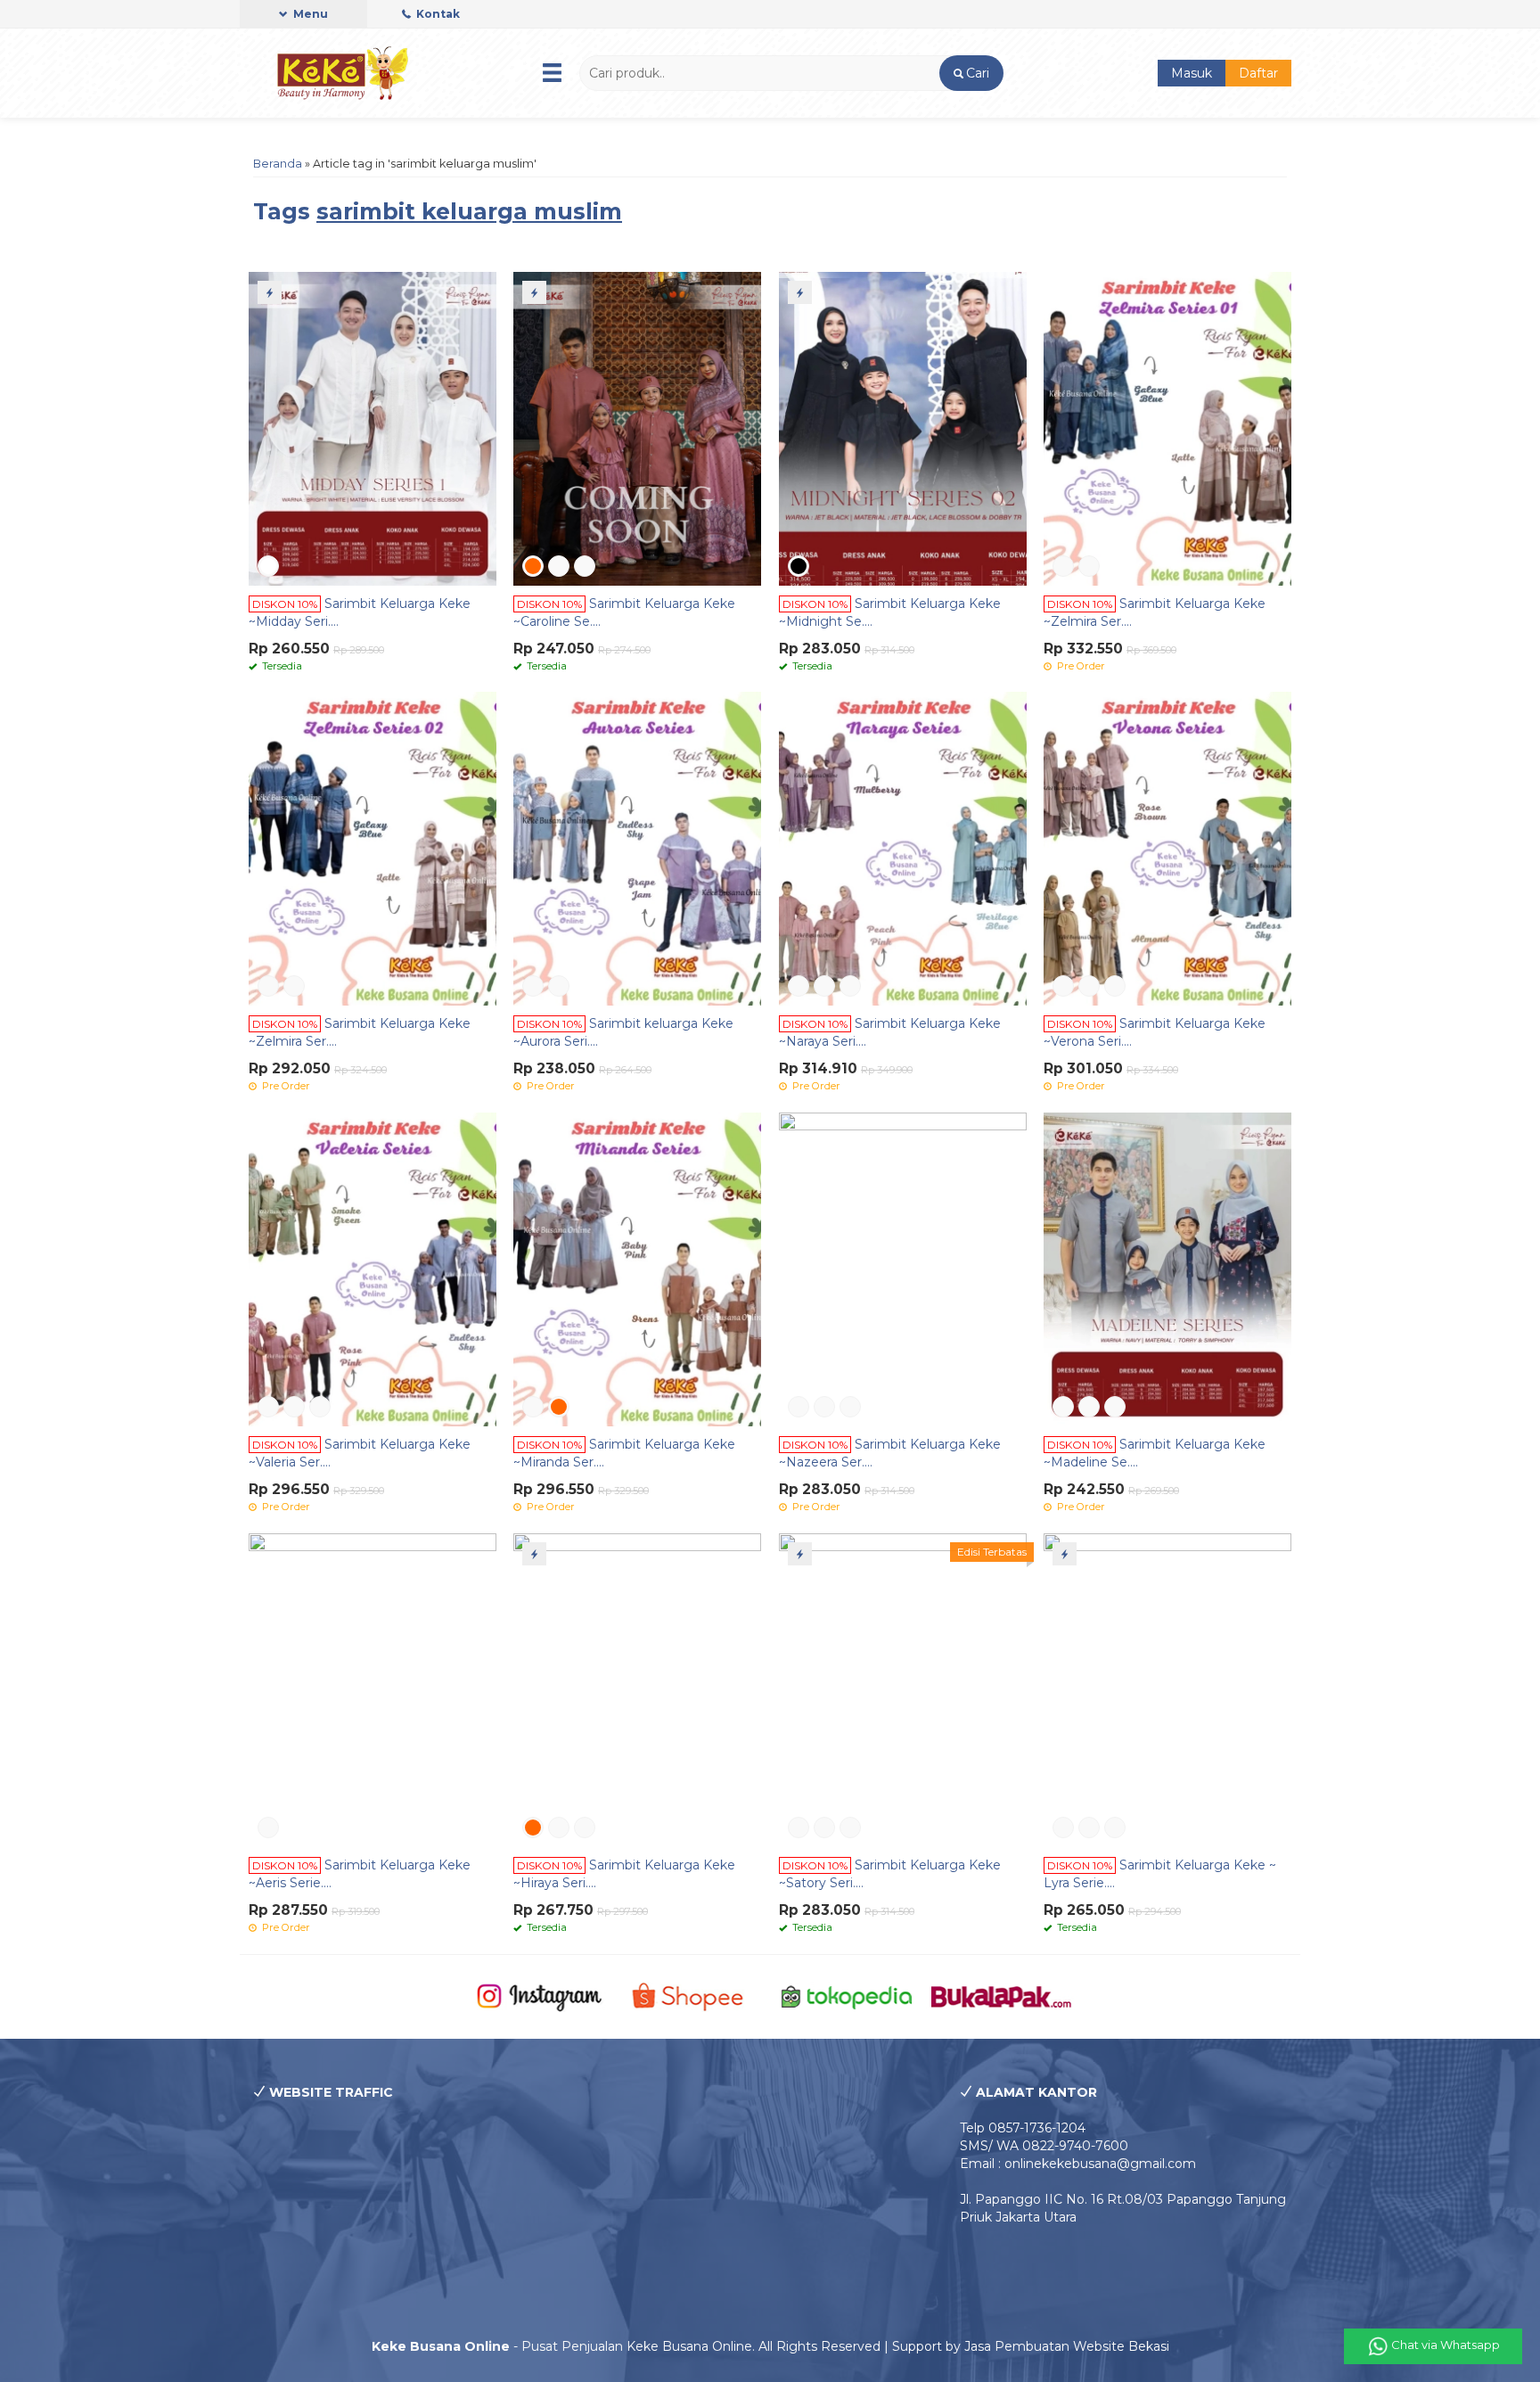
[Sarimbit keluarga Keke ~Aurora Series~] (637, 848)
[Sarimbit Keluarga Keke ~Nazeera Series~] (903, 1269)
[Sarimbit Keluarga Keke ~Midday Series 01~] (373, 428)
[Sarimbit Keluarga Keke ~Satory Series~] (903, 1689)
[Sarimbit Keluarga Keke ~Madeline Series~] (1167, 1269)
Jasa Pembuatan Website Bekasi (1067, 2346)
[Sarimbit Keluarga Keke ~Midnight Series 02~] (903, 428)
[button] (971, 73)
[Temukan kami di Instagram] (539, 1996)
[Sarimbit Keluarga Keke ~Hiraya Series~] (637, 1689)
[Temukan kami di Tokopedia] (847, 1996)
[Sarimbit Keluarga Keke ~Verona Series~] (1167, 848)
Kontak (437, 14)
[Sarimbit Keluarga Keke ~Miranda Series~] (637, 1269)
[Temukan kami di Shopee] (693, 1996)
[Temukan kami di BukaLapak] (1001, 1996)
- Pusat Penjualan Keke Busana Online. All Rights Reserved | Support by (668, 2346)
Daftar (1258, 73)
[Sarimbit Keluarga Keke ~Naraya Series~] (903, 848)
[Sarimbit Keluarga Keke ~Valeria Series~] (373, 1269)
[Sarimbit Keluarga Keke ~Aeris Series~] (373, 1689)
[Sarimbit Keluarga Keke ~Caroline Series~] (637, 428)
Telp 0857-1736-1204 (1023, 2128)
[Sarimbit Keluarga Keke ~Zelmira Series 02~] (373, 848)
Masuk (1192, 73)
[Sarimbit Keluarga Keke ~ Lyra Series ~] (1167, 1689)
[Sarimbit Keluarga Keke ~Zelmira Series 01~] (1167, 428)
